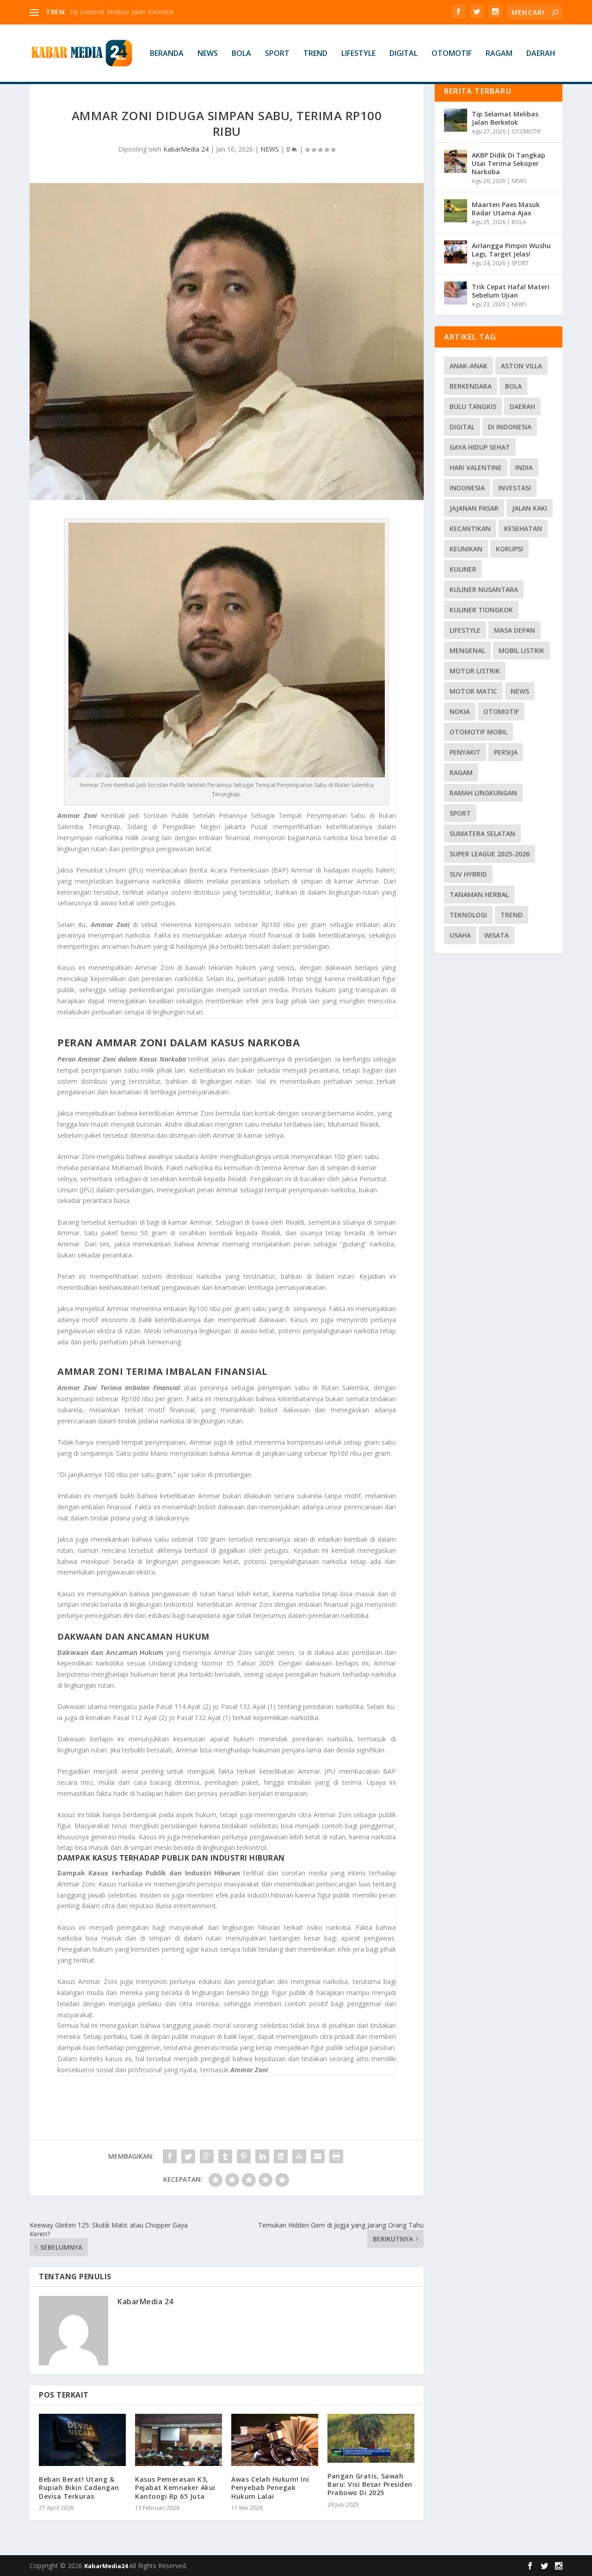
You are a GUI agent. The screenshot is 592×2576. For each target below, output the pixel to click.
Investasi (515, 488)
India (524, 467)
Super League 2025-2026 (490, 854)
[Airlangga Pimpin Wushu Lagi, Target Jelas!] (456, 252)
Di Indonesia (510, 427)
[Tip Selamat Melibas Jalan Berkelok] (456, 120)
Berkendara (471, 386)
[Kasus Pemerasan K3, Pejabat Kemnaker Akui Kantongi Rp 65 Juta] (179, 2440)
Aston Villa (521, 366)
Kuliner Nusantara (484, 589)
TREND (315, 54)
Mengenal (467, 650)
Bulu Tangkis (473, 406)
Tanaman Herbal (479, 894)
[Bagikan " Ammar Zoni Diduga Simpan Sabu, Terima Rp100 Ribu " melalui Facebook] (170, 2156)
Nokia (460, 711)
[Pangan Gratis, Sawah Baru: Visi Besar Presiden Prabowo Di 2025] (371, 2438)
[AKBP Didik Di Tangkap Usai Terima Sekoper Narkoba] (456, 161)
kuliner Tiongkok (481, 610)
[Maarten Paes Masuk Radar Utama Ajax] (456, 211)
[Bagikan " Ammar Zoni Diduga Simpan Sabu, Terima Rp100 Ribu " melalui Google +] (207, 2156)
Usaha (460, 935)
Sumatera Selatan (482, 833)
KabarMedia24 (107, 2566)
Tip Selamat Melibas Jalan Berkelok (505, 118)
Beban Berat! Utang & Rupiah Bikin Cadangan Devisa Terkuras (79, 2487)
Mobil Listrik (521, 650)
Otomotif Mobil (478, 732)
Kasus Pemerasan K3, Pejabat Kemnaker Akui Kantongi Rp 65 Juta (175, 2487)
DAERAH (541, 54)
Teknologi (468, 915)
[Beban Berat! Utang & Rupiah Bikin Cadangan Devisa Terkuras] (82, 2440)
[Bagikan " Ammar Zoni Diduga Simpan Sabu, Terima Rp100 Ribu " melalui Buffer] (281, 2156)
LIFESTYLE (358, 54)
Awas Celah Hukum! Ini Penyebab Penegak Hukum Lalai (270, 2487)
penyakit (465, 752)
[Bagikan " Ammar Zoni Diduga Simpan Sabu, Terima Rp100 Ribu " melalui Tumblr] (225, 2156)
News (520, 691)
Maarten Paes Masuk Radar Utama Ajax (506, 209)
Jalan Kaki (530, 508)
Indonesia (467, 488)
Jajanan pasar (474, 508)
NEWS (208, 54)
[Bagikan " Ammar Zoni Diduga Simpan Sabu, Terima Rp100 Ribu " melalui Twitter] (188, 2156)
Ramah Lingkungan (483, 793)
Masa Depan (515, 630)
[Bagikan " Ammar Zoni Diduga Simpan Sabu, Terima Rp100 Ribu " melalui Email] (318, 2156)
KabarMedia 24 (186, 149)
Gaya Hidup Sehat (480, 447)
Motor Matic (473, 691)
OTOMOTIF (452, 54)
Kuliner (463, 569)
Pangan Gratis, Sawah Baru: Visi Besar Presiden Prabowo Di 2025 (370, 2484)
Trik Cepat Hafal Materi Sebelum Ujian (511, 291)
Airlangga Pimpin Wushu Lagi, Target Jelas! (511, 250)
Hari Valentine (476, 467)
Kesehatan (523, 528)
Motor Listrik (475, 671)
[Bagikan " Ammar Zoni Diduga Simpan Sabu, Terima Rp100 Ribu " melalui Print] (336, 2156)
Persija (506, 752)
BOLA (241, 54)
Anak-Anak (469, 366)
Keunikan (466, 549)
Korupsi (509, 549)
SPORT (277, 54)
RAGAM (499, 54)
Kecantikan (470, 528)
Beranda (167, 54)
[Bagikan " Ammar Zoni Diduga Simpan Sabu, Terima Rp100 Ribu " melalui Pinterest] (244, 2156)
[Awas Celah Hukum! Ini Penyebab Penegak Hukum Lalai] (275, 2440)
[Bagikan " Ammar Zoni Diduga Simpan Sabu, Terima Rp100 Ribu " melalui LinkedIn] (262, 2156)
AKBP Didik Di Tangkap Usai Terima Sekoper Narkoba (509, 163)
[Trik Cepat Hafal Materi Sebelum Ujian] (456, 293)
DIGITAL (404, 54)
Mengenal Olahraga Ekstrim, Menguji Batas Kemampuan (154, 12)
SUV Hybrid (468, 874)
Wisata (496, 935)
